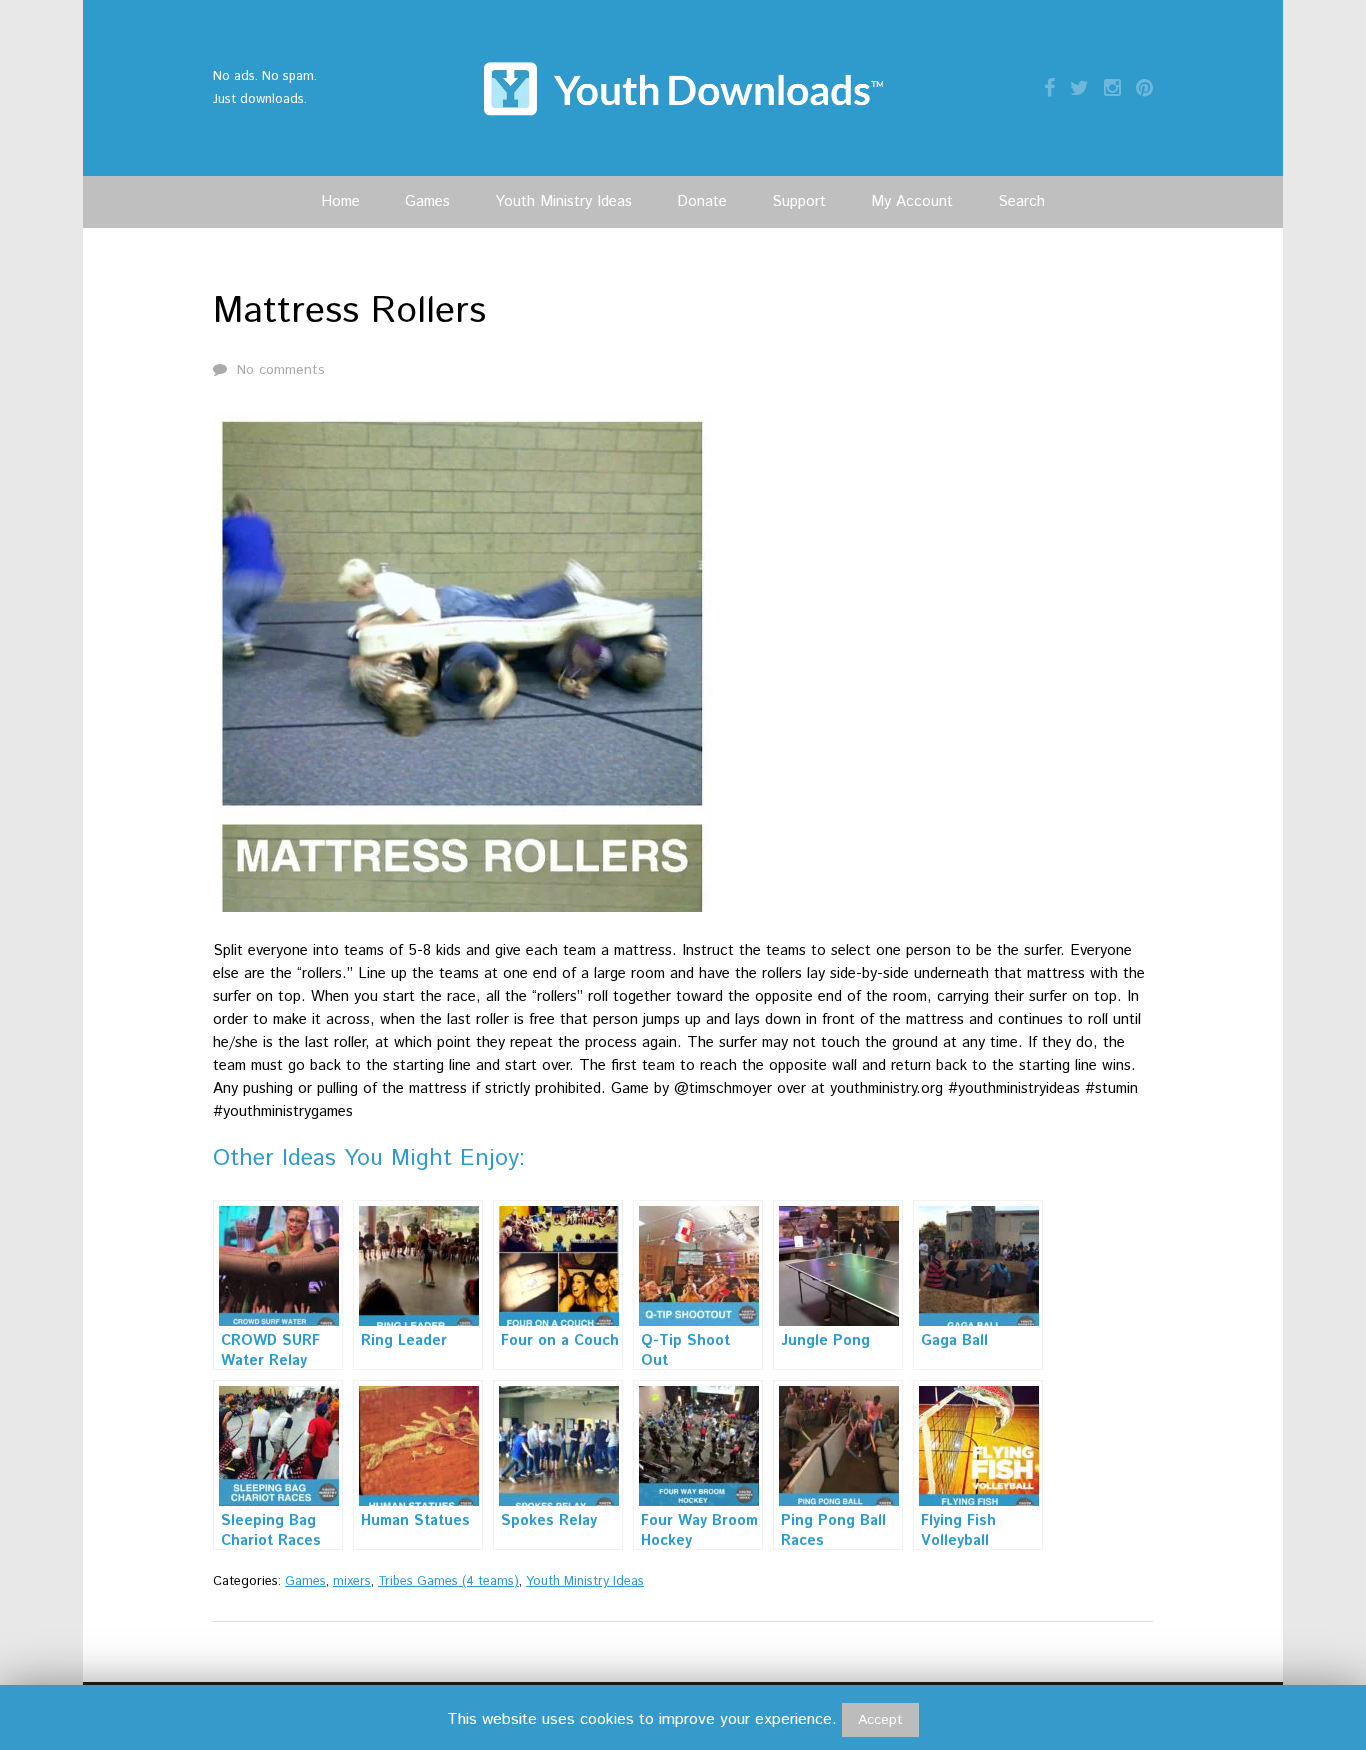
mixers (352, 1581)
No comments (281, 370)
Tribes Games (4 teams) (448, 1581)
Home (340, 201)
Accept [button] (880, 1720)
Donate (702, 201)
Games (427, 201)
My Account (912, 201)
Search (1021, 201)
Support (799, 201)
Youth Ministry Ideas (563, 201)
